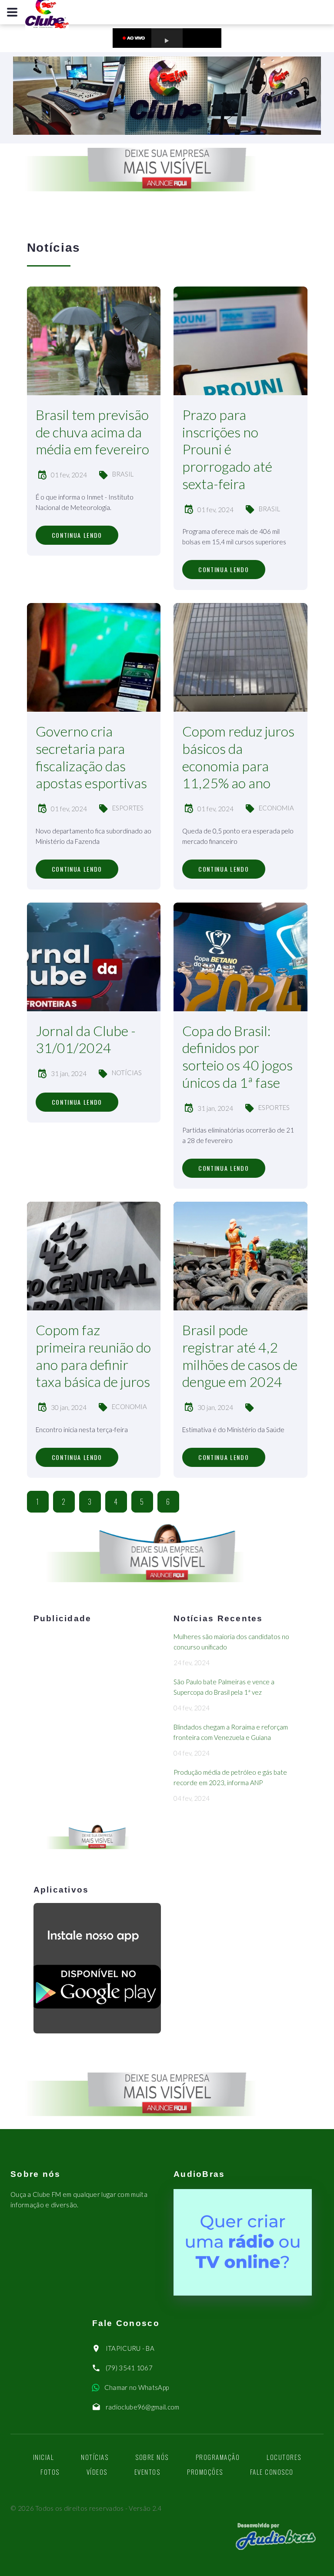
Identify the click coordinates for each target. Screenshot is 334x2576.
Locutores (284, 2457)
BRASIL (123, 474)
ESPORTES (128, 808)
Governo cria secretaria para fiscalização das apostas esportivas (91, 757)
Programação (218, 2457)
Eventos (147, 2472)
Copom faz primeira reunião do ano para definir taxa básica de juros (93, 1356)
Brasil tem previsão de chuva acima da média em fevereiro (92, 432)
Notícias (95, 2457)
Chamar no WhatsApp (137, 2387)
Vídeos (97, 2472)
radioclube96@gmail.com (143, 2407)
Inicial (44, 2457)
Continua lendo (77, 535)
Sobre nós (152, 2457)
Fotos (50, 2472)
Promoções (205, 2472)
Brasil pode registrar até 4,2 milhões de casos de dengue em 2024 (240, 1356)
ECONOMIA (276, 808)
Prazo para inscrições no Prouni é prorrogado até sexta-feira (227, 449)
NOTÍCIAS (127, 1073)
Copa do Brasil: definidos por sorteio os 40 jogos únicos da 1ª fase (237, 1056)
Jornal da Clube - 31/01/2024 (86, 1039)
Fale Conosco (272, 2472)
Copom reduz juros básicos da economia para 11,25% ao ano (238, 757)
